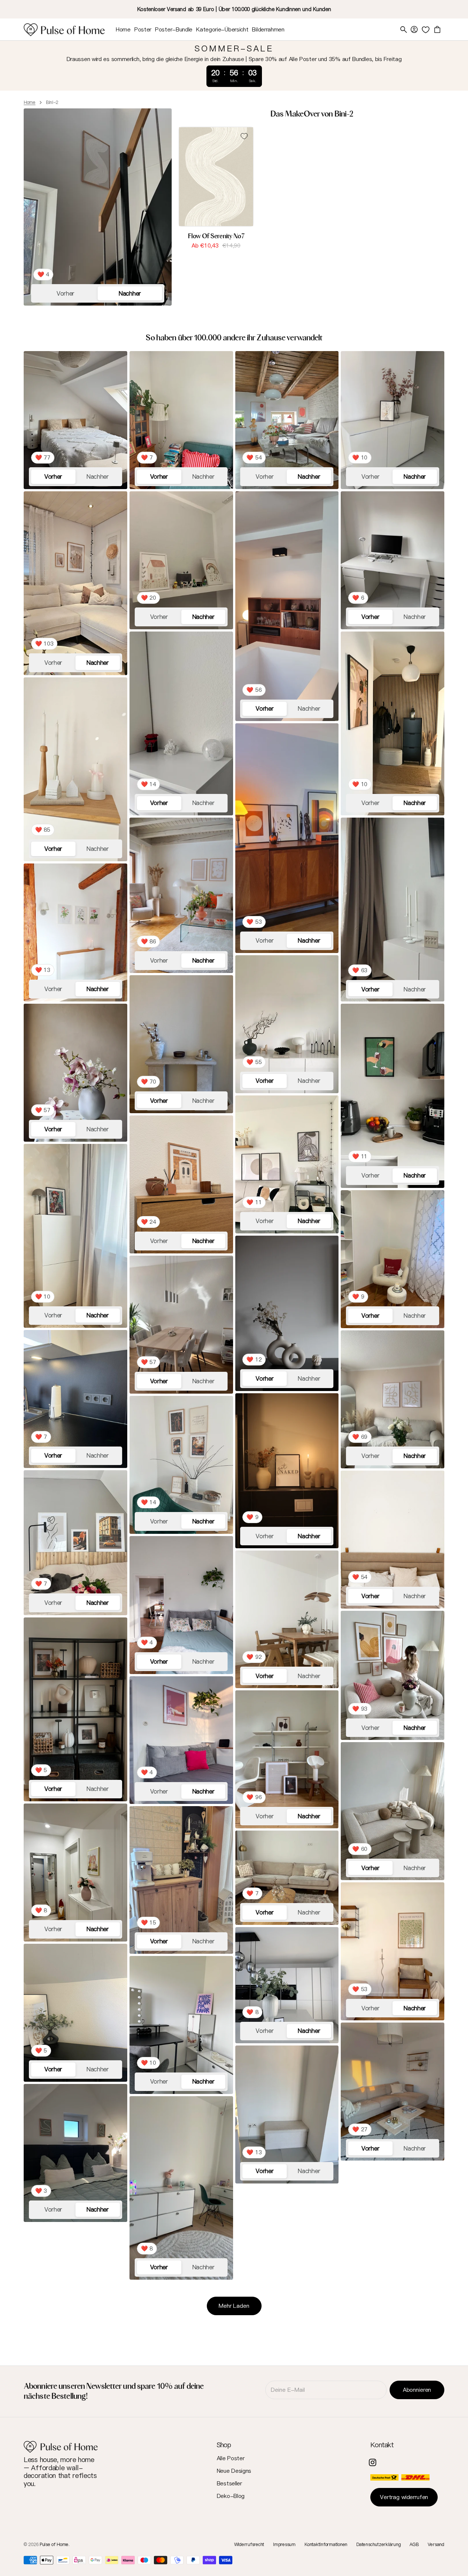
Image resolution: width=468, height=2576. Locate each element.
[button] (414, 30)
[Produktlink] (216, 185)
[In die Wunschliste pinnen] (244, 136)
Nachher (130, 293)
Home (30, 102)
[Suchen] (404, 30)
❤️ (43, 274)
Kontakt (382, 2445)
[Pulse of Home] (64, 30)
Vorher (65, 293)
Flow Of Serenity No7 (216, 236)
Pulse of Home (54, 2545)
